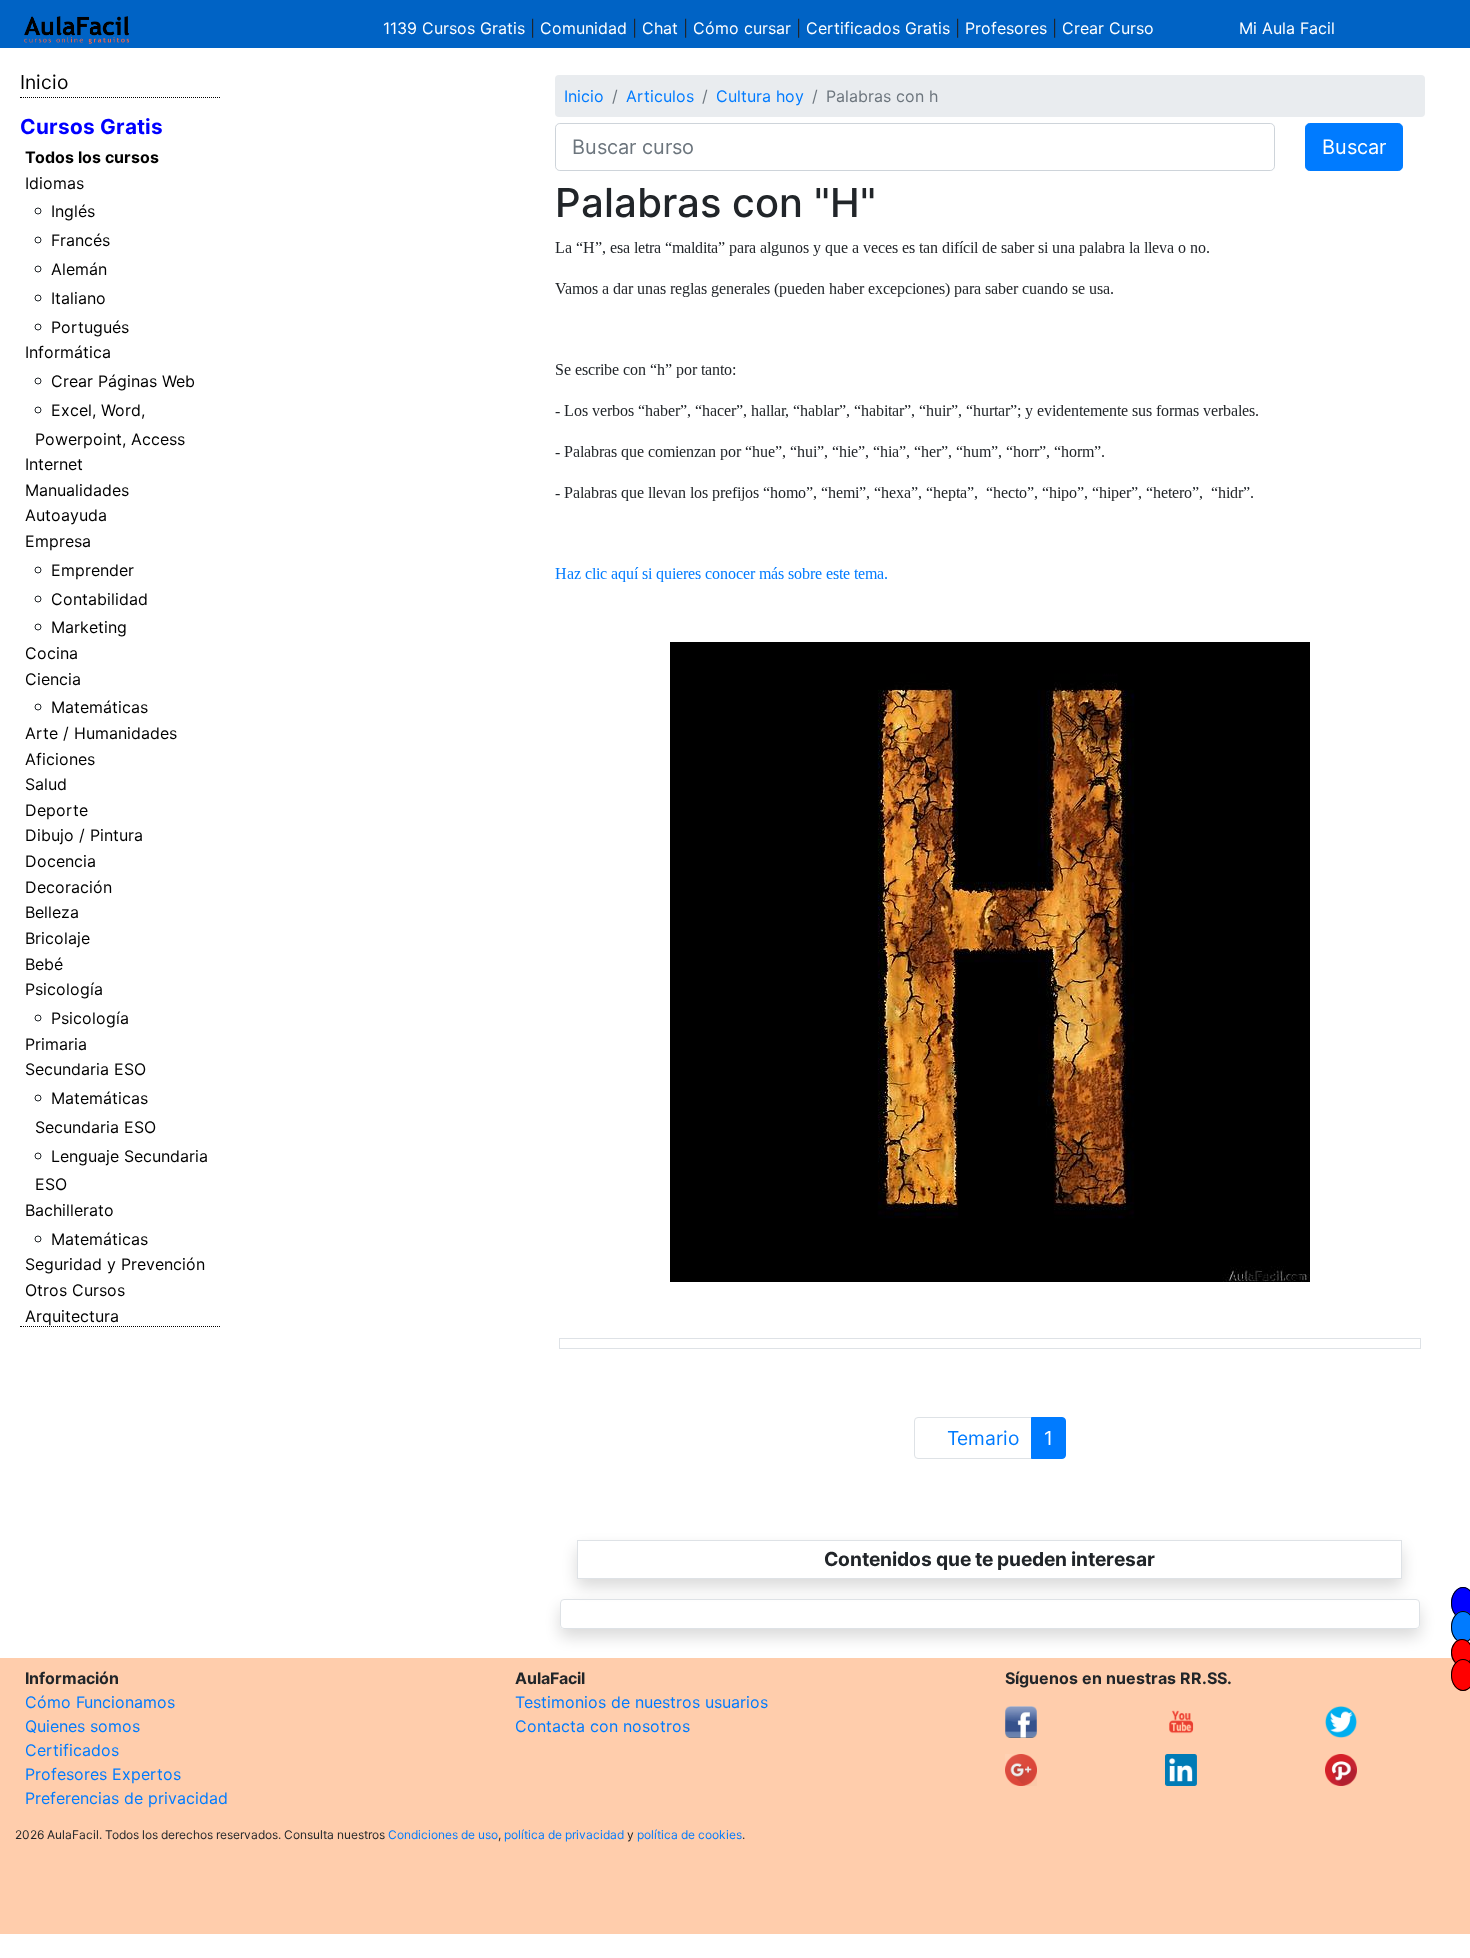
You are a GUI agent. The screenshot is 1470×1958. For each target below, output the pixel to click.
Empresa (58, 541)
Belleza (52, 912)
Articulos (660, 96)
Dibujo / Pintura (84, 835)
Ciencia (53, 679)
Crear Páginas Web (123, 381)
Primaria (56, 1044)
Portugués (90, 327)
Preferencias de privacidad (126, 1798)
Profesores (1006, 28)
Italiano (78, 298)
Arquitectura (72, 1316)
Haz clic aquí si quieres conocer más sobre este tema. (721, 573)
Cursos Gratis (91, 126)
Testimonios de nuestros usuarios (641, 1702)
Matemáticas (99, 707)
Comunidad (583, 28)
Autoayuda (66, 515)
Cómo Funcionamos (100, 1702)
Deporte (56, 810)
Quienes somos (82, 1726)
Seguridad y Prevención (115, 1264)
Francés (80, 240)
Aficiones (60, 759)
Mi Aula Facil (1287, 28)
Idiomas (54, 183)
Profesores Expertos (103, 1774)
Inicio (44, 82)
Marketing (89, 627)
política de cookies (689, 1834)
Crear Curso (1108, 28)
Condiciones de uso (443, 1834)
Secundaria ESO (85, 1069)
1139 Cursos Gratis (456, 28)
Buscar (1354, 147)
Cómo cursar (742, 28)
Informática (68, 352)
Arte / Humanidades (101, 733)
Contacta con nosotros (602, 1726)
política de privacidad (564, 1834)
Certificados (72, 1750)
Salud (46, 784)
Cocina (51, 653)
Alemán (79, 269)
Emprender (92, 570)
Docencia (60, 861)
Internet (54, 464)
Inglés (73, 211)
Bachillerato (69, 1210)
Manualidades (77, 490)
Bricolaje (57, 938)
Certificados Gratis (878, 28)
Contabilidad (99, 599)
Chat (660, 28)
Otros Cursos (75, 1290)
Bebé (44, 964)
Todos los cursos (92, 157)
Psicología (64, 989)
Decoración (68, 887)
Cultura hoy (760, 96)
